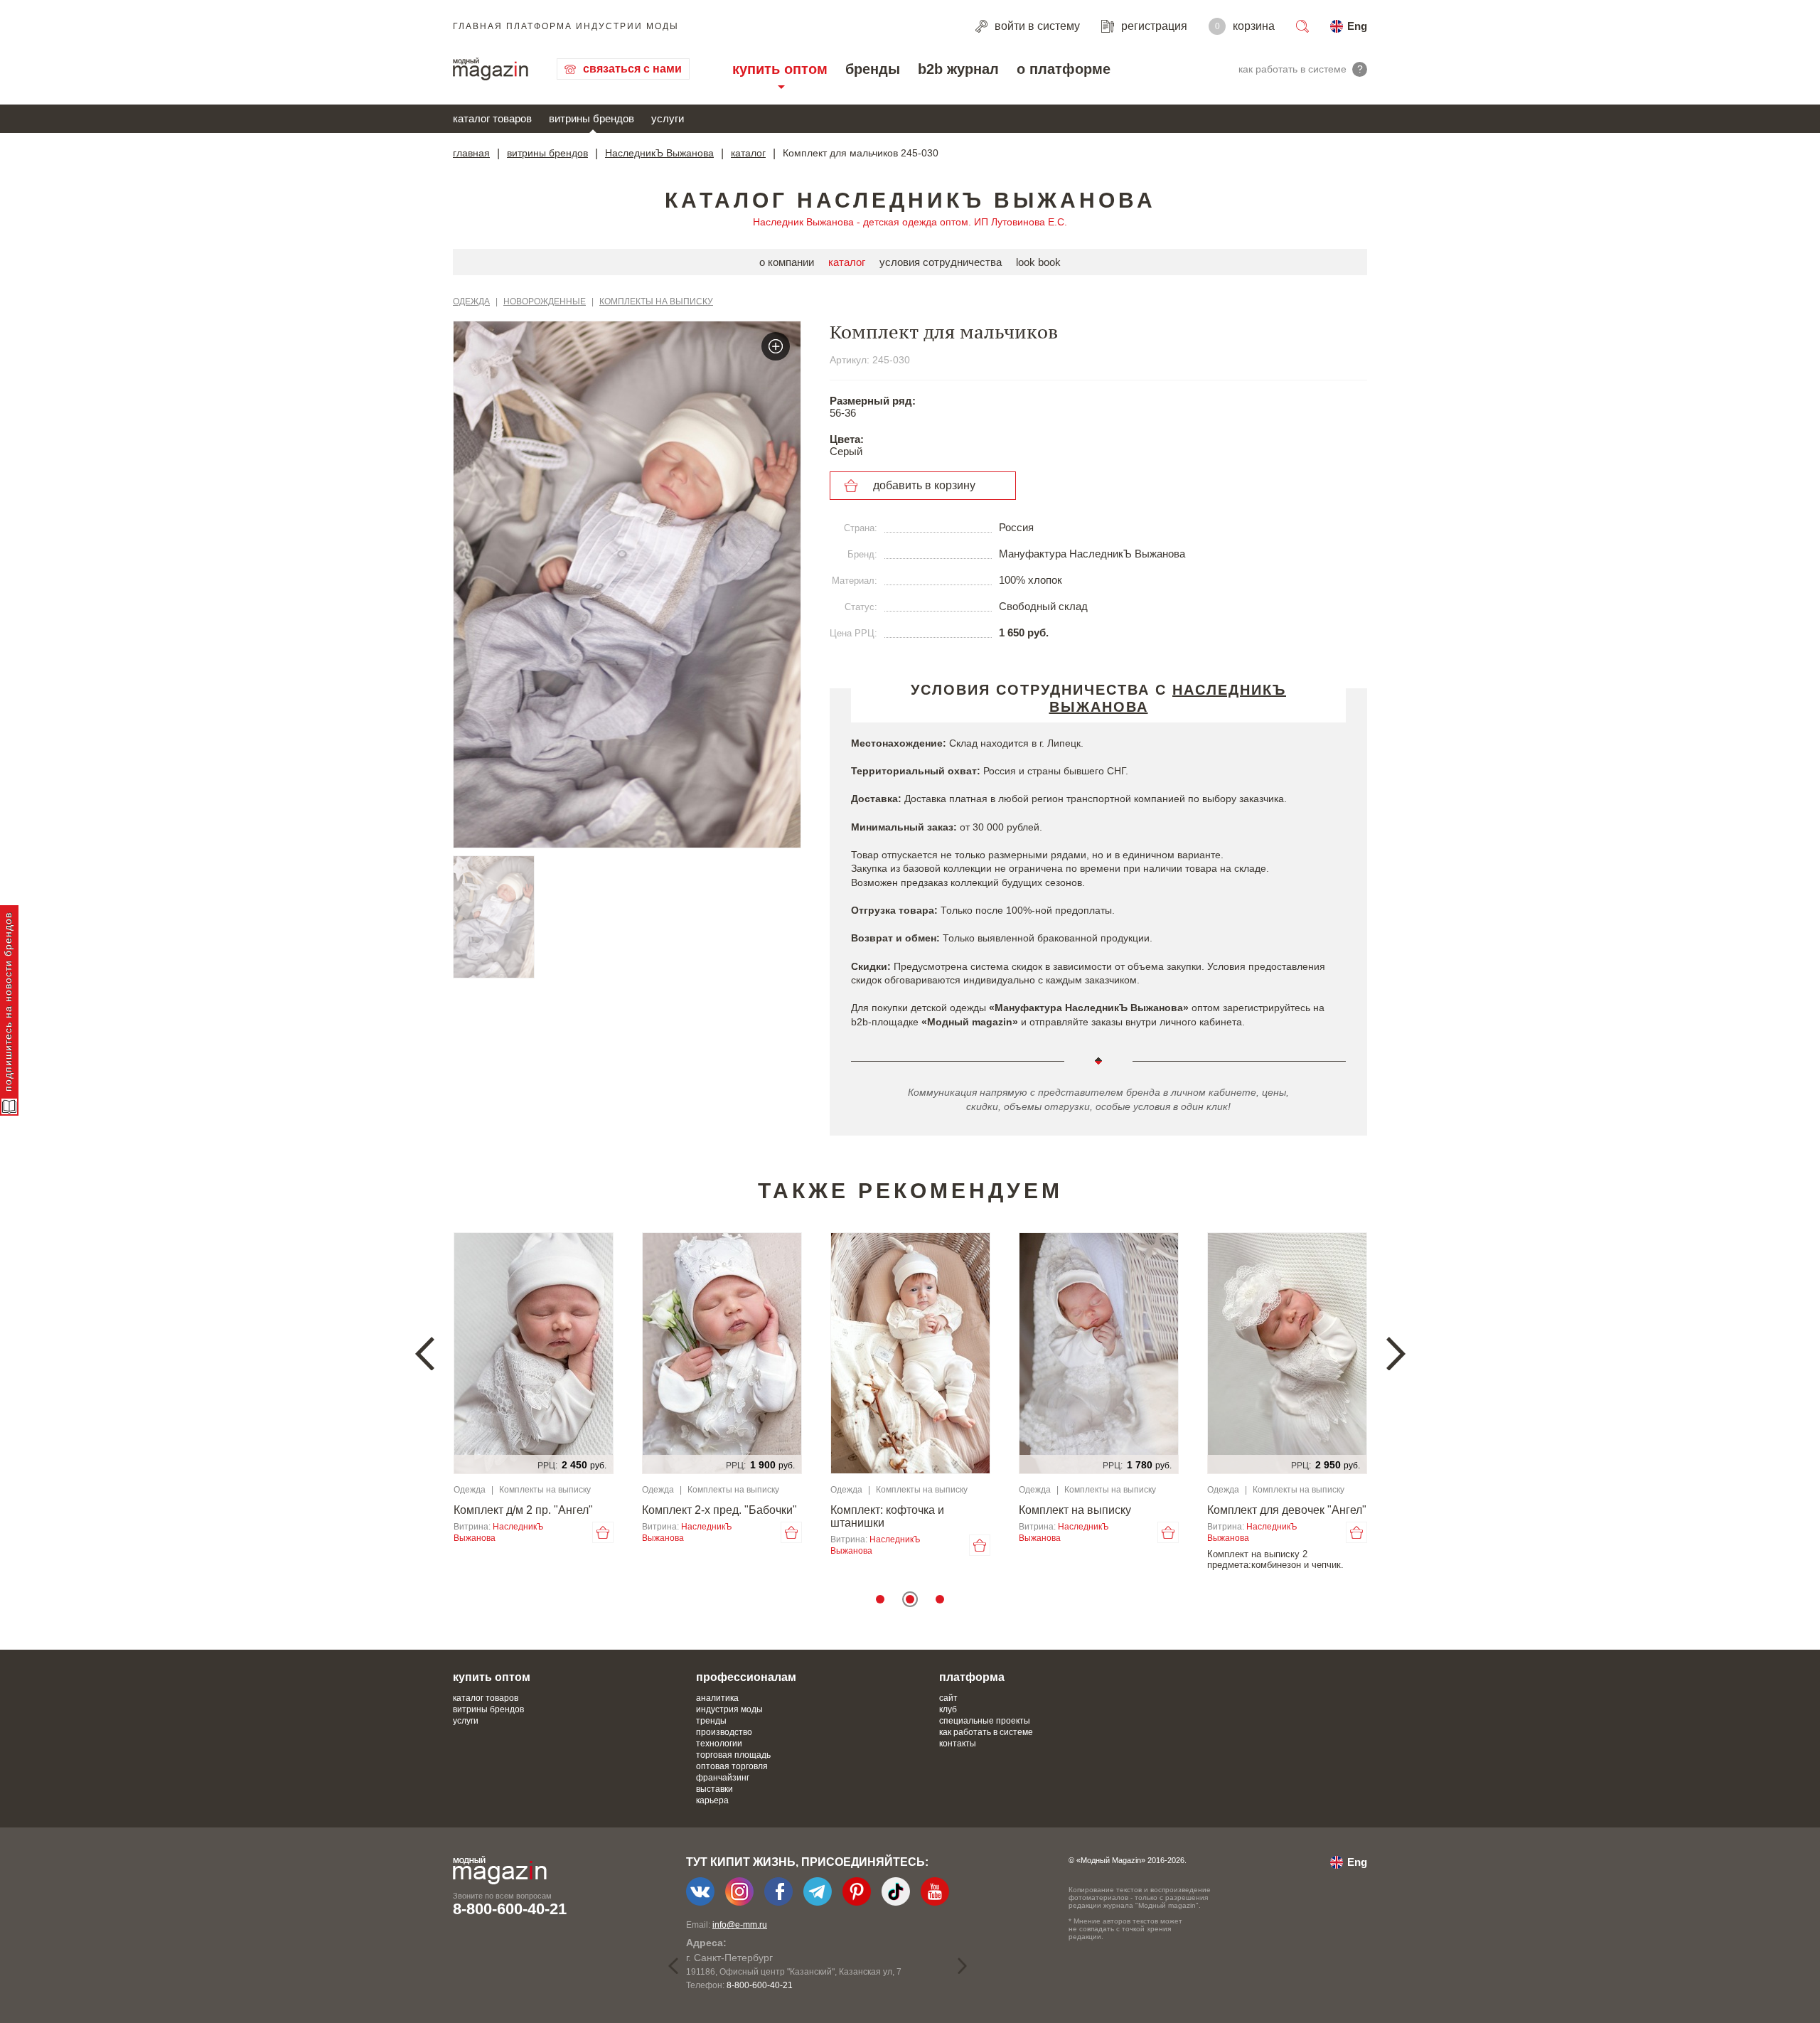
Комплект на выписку (1075, 1510)
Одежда (471, 301)
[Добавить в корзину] (603, 1532)
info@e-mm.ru (740, 1925)
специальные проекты (985, 1721)
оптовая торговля (732, 1766)
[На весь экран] (776, 346)
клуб (948, 1709)
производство (724, 1732)
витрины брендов (591, 118)
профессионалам (746, 1677)
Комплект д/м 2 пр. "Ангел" (523, 1510)
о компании (787, 262)
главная (471, 153)
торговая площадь (733, 1755)
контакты (958, 1744)
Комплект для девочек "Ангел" (1287, 1510)
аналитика (717, 1698)
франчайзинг (723, 1778)
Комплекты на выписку (656, 301)
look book (1038, 262)
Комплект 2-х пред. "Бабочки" (719, 1510)
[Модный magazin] (491, 69)
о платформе (1064, 69)
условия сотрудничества (941, 262)
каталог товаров (492, 118)
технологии (719, 1744)
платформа (972, 1677)
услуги (668, 118)
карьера (712, 1800)
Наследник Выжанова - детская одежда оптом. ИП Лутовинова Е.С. (910, 222)
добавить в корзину (924, 485)
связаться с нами (632, 69)
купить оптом (780, 69)
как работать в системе (986, 1732)
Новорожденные (545, 301)
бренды (873, 69)
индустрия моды (729, 1709)
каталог (748, 153)
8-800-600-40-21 (510, 1909)
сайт (948, 1698)
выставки (714, 1789)
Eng (1357, 26)
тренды (711, 1721)
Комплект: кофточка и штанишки (887, 1516)
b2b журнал (958, 69)
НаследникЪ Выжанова (659, 153)
